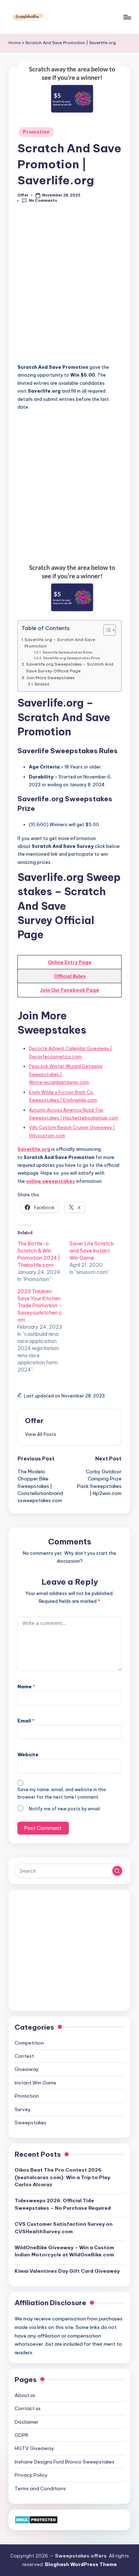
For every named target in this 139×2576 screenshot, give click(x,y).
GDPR (21, 2435)
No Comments (43, 201)
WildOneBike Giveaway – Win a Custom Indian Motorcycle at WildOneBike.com (64, 2251)
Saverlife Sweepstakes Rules (67, 652)
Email (26, 1721)
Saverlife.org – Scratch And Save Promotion (60, 643)
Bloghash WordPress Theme (81, 2564)
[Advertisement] (69, 287)
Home (15, 43)
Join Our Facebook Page (69, 990)
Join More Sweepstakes (50, 678)
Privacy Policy (31, 2475)
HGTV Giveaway (34, 2448)
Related (42, 684)
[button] (41, 1434)
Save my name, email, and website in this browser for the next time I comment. (62, 1793)
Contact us (28, 2408)
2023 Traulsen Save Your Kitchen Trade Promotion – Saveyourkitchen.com (40, 1306)
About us (25, 2395)
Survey (23, 2109)
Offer (34, 1421)
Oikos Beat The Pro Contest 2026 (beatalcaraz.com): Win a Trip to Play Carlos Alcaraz (62, 2177)
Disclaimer (27, 2422)
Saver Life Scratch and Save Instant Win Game (92, 1251)
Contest (24, 2056)
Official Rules (70, 976)
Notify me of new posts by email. (65, 1809)
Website (28, 1754)
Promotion (36, 132)
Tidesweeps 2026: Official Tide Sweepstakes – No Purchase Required (63, 2204)
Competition (29, 2043)
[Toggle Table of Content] (106, 630)
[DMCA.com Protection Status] (36, 2519)
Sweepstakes (30, 2123)
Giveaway (27, 2069)
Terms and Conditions (40, 2488)
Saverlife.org (34, 1149)
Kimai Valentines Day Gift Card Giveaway (67, 2271)
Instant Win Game (35, 2083)
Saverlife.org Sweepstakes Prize (71, 658)
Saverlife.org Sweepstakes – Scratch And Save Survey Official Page (70, 667)
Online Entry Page (70, 962)
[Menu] (127, 17)
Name (26, 1686)
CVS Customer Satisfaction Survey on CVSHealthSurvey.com (64, 2228)
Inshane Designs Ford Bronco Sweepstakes (65, 2462)
